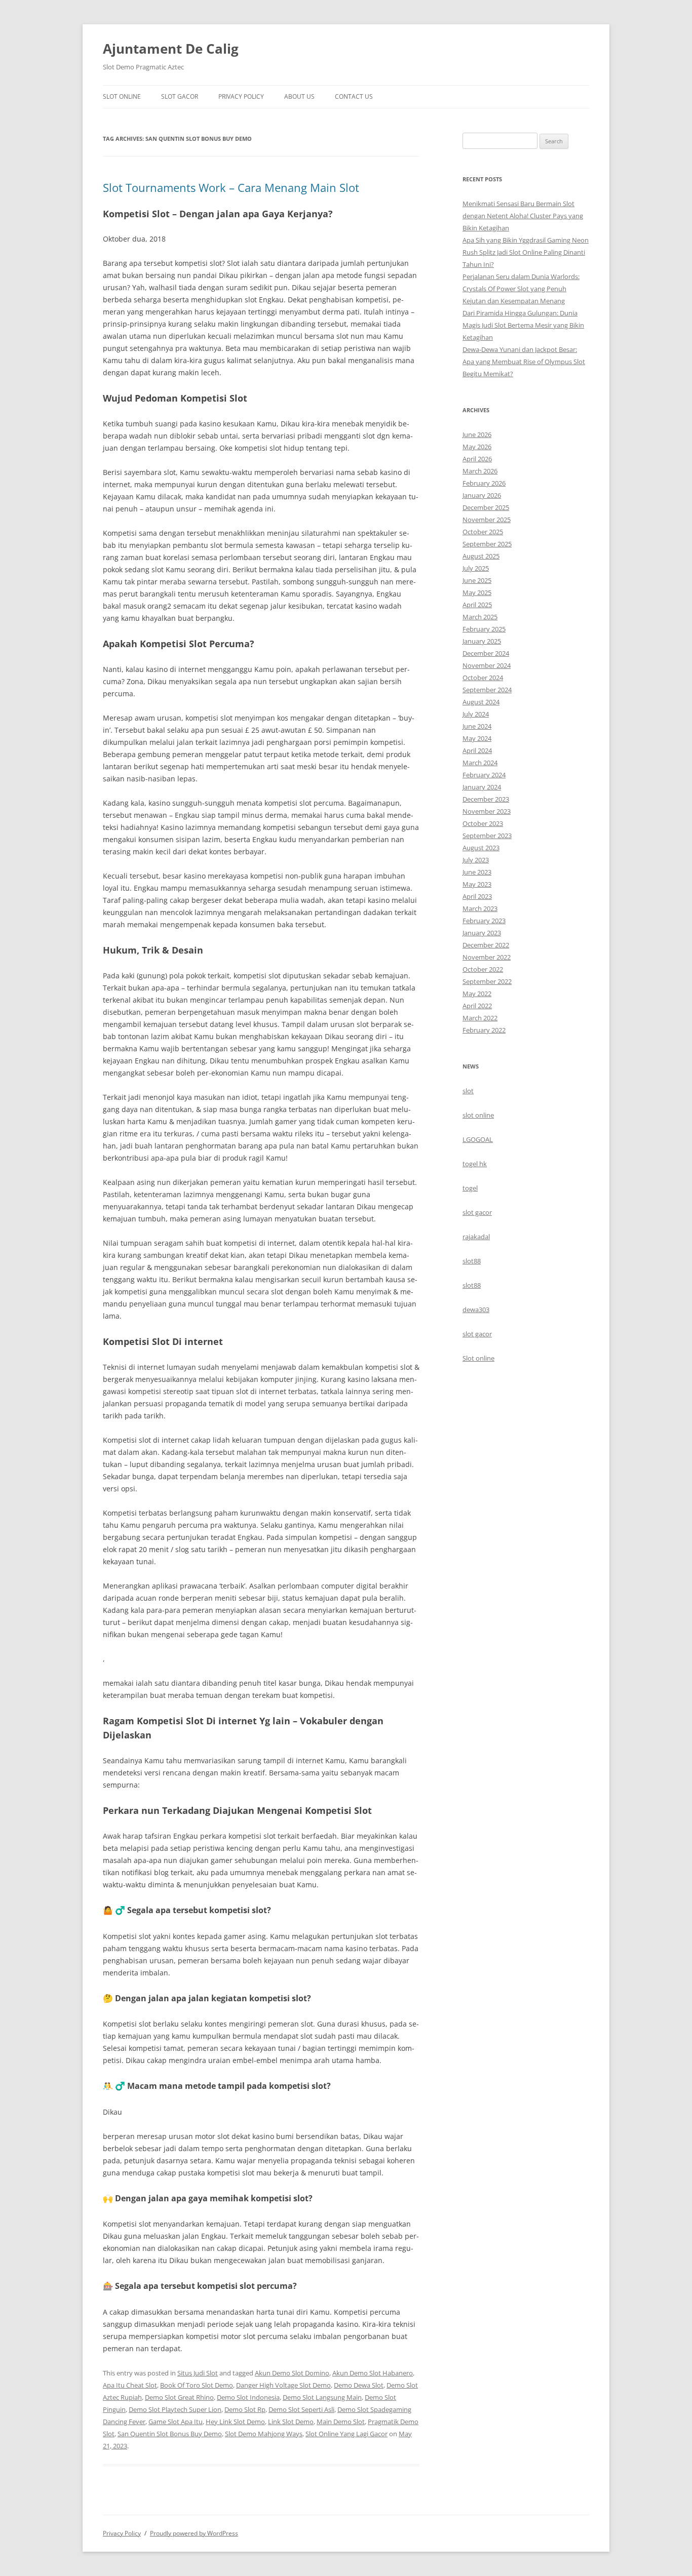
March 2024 (480, 763)
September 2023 (487, 836)
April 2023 (477, 896)
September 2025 (487, 544)
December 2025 (486, 507)
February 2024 (484, 775)
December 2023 (486, 799)
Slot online (478, 1358)
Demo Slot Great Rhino (179, 2397)
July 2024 (476, 714)
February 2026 (484, 483)
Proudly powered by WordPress (194, 2533)
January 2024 (482, 787)
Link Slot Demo (291, 2422)
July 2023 (476, 860)
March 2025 (480, 617)
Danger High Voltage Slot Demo (283, 2385)
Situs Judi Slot (198, 2373)
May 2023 (477, 884)
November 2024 (487, 665)
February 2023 (484, 921)
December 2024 (486, 653)
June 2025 (477, 580)
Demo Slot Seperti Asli (301, 2409)
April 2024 (477, 750)
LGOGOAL (478, 1139)
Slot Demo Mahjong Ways (264, 2434)
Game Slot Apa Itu (176, 2422)
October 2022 (483, 969)
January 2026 (482, 495)
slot (468, 1091)
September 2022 (487, 981)
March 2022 (480, 1018)
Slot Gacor (180, 96)
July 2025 (476, 568)
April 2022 (477, 1006)
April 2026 (477, 459)
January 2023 (482, 933)
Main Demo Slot (341, 2422)
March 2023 (480, 908)
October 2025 (483, 532)
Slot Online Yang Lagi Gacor (347, 2434)
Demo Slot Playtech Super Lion (175, 2409)
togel (470, 1188)
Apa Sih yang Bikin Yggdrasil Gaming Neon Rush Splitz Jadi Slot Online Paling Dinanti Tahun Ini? (526, 252)
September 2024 (487, 690)
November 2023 (487, 811)
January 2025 (482, 641)
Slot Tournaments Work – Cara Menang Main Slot (231, 187)
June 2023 (477, 872)
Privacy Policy (241, 96)
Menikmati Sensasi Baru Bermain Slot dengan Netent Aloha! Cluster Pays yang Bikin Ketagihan (523, 216)
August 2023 (481, 848)
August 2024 (481, 702)
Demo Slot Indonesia (248, 2397)
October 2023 (483, 823)
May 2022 (477, 994)
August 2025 (481, 556)
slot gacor (477, 1212)
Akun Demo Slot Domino (292, 2373)
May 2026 (477, 447)
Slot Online (122, 96)
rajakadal (476, 1237)
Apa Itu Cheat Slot (130, 2385)
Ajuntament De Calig (171, 49)
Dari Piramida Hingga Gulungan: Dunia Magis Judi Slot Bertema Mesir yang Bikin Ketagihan (523, 325)
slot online (478, 1115)
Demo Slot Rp (245, 2409)
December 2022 (486, 945)
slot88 (472, 1261)
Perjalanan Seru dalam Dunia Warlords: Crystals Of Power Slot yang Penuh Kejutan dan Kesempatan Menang (521, 289)
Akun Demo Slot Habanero (373, 2373)
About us (299, 96)
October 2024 (483, 678)
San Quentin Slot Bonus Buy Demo (170, 2434)
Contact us (354, 96)
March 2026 (480, 471)
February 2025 (484, 629)
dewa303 (476, 1310)
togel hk (475, 1164)
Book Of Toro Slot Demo (197, 2385)
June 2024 (477, 726)
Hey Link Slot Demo (235, 2422)
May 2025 (477, 592)
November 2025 (487, 520)
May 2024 (477, 738)
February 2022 (484, 1030)
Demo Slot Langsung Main (322, 2397)
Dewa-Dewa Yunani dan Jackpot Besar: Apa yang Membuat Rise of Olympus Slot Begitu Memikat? (524, 362)
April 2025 (477, 605)
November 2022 (487, 957)
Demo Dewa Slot (359, 2385)
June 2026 (477, 434)
